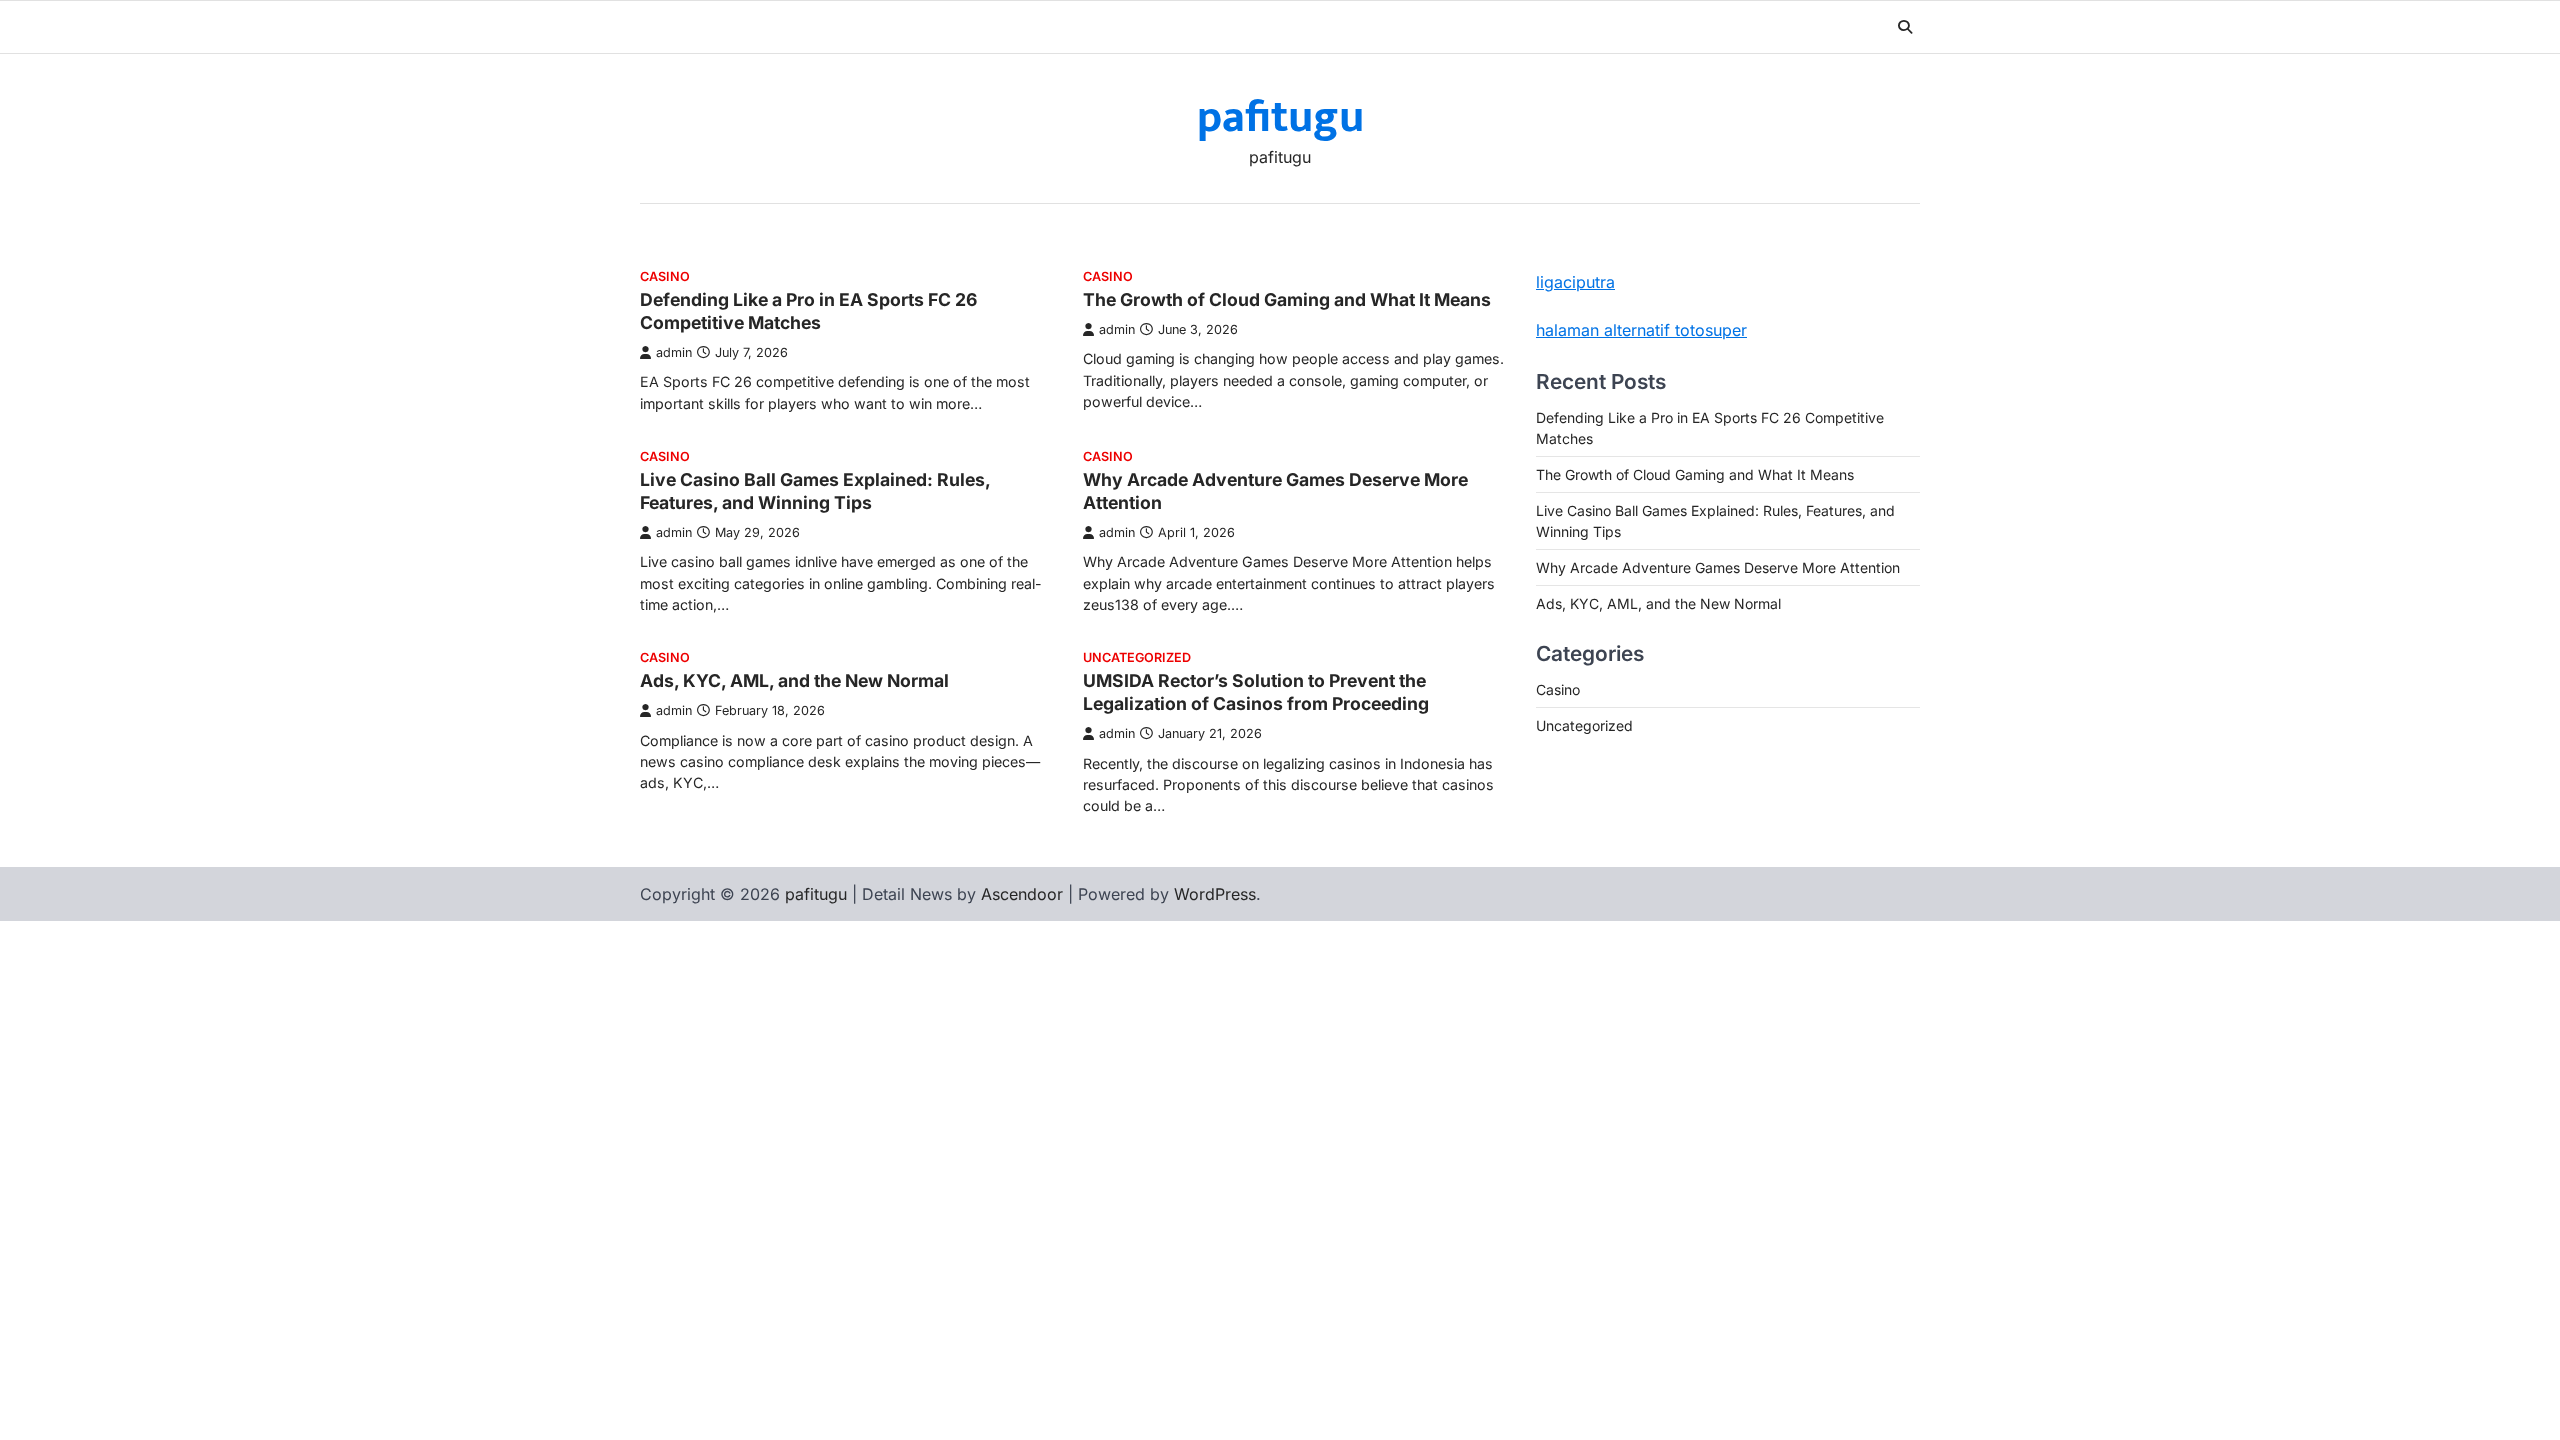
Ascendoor (1022, 894)
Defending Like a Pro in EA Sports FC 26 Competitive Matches (808, 311)
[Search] (1905, 27)
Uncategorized (1137, 657)
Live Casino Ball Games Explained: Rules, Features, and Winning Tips (815, 491)
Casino (665, 276)
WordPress (1215, 894)
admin (674, 352)
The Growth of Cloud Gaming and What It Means (1287, 299)
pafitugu (1280, 117)
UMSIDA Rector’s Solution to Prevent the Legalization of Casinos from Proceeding (1256, 692)
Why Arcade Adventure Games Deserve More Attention (1718, 567)
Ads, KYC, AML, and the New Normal (794, 680)
